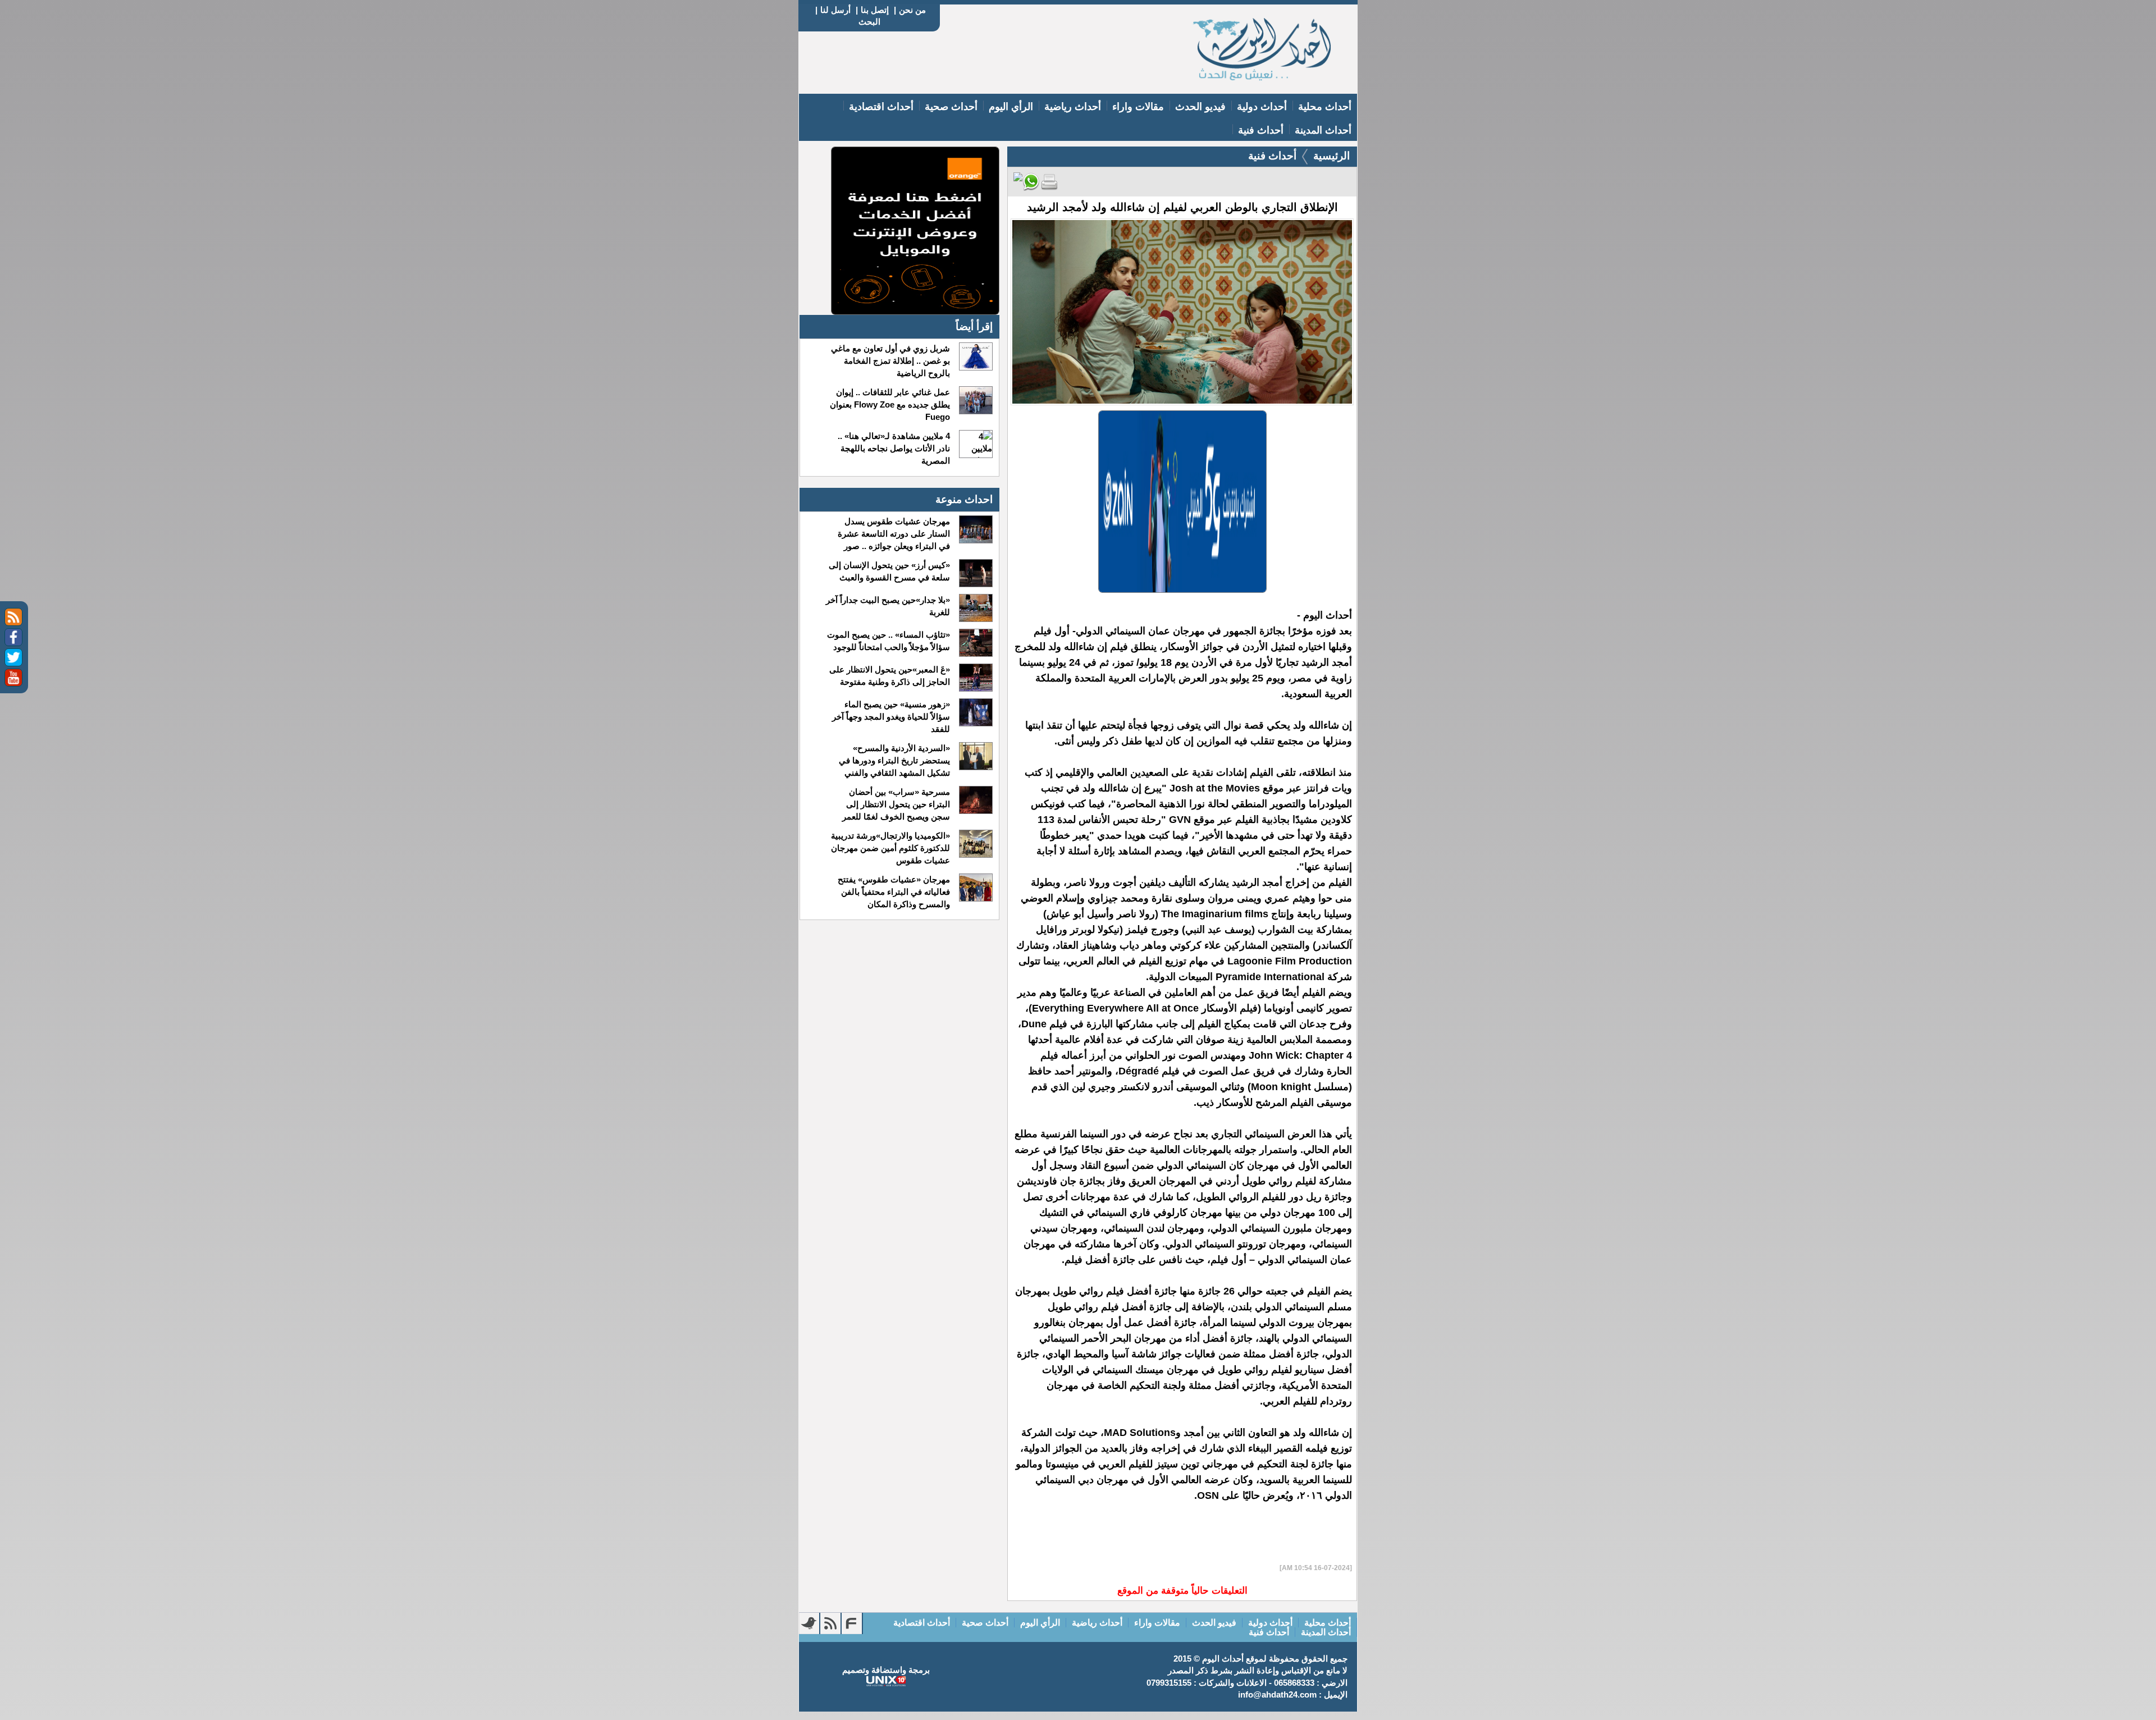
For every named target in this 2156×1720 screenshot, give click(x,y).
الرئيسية (1331, 156)
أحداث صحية (951, 107)
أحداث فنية (1261, 130)
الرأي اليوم (1011, 107)
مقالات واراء (1138, 107)
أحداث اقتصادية (881, 107)
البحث (869, 22)
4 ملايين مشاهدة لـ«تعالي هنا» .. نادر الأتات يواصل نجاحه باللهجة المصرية (894, 448)
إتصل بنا (875, 10)
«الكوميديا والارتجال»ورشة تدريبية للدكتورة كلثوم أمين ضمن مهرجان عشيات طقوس (890, 848)
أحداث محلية (1325, 107)
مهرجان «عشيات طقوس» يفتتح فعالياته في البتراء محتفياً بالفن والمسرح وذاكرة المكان (894, 892)
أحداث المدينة (1323, 130)
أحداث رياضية (1073, 107)
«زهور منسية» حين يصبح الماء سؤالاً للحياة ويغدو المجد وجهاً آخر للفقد (891, 717)
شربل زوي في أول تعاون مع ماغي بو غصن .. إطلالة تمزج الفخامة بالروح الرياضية (890, 361)
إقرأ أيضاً (974, 326)
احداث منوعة (964, 499)
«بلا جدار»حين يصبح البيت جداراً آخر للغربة (888, 606)
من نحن (912, 10)
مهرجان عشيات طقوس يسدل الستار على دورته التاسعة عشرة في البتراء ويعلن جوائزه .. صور (894, 534)
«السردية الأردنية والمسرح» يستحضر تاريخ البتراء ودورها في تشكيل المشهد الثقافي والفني (894, 760)
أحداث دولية (1262, 107)
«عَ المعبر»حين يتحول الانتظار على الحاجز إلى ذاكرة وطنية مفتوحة (889, 676)
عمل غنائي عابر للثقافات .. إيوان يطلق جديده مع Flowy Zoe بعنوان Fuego (890, 404)
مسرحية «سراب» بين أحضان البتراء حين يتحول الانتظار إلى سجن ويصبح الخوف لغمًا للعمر (896, 804)
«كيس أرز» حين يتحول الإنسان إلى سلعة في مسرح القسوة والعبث (889, 571)
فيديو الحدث (1200, 107)
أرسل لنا (835, 10)
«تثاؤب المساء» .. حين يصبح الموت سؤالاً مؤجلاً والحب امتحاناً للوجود (888, 641)
